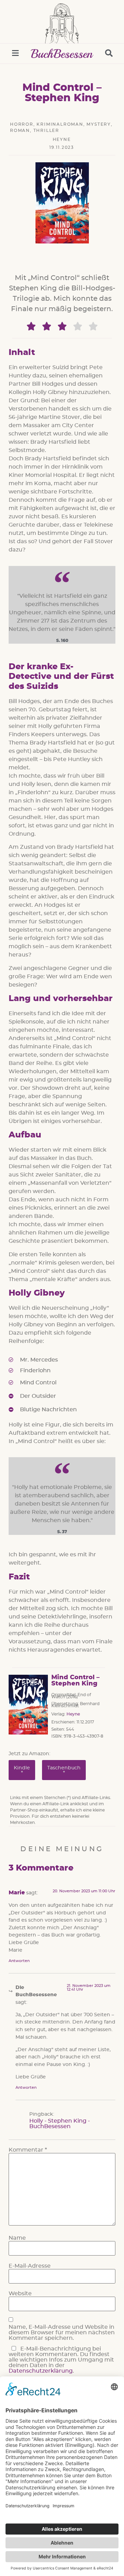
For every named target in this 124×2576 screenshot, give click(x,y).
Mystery (99, 124)
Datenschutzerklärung (41, 2371)
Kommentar (28, 2150)
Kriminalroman (60, 124)
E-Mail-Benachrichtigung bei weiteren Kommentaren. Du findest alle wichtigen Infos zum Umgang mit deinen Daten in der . (61, 2360)
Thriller (46, 131)
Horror (22, 124)
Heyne (62, 140)
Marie (17, 1893)
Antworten (19, 1961)
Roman (20, 131)
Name (17, 2238)
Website (20, 2294)
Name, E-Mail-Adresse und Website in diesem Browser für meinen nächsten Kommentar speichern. (62, 2333)
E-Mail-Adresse (30, 2266)
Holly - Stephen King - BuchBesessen (60, 2124)
